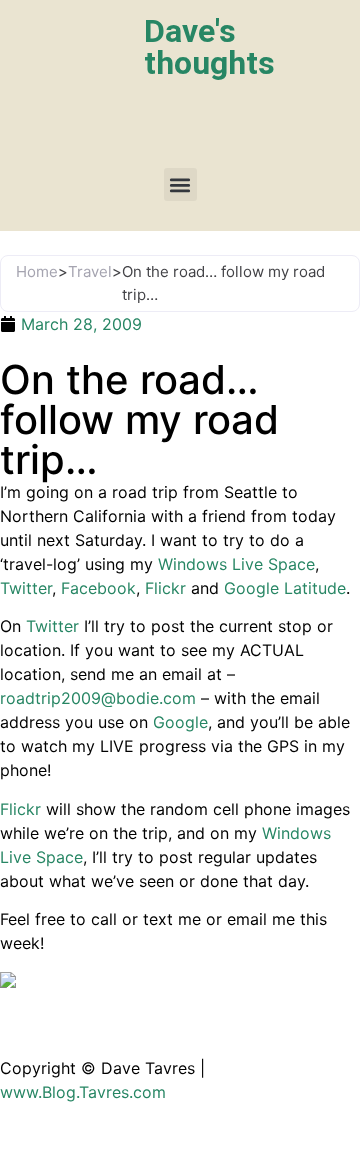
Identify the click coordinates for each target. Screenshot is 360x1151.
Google (180, 722)
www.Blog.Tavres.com (83, 1092)
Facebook (98, 588)
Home (37, 271)
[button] (180, 184)
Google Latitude (285, 588)
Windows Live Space (236, 564)
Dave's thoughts (209, 47)
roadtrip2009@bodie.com (98, 698)
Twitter (26, 588)
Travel (90, 271)
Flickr (165, 588)
